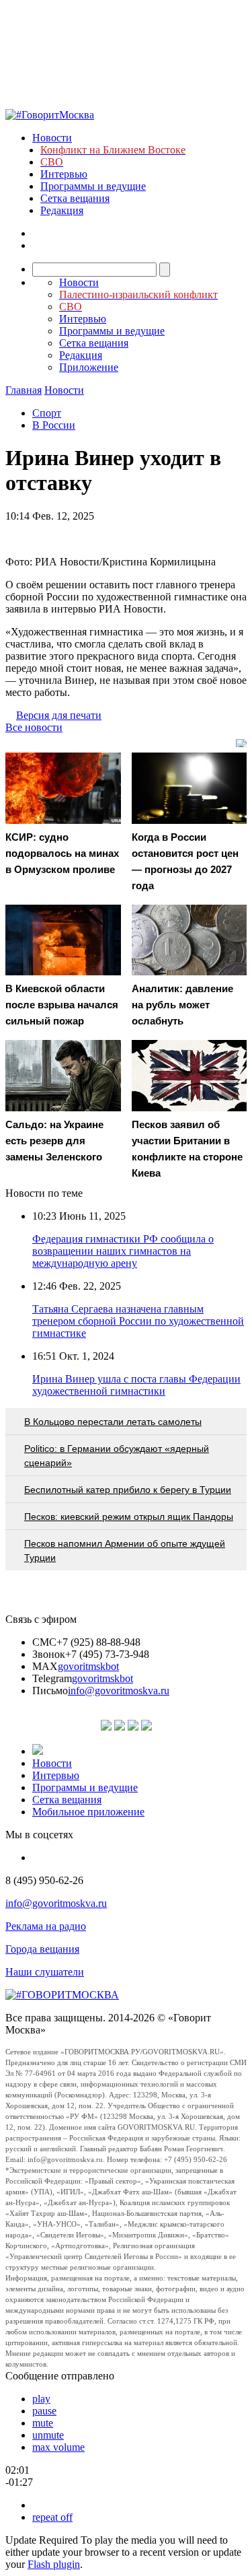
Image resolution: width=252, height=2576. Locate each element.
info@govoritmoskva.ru (119, 1691)
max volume (58, 2447)
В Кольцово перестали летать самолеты (113, 1422)
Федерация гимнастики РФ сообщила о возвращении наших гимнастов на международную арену (123, 1251)
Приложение (89, 367)
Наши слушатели (45, 1972)
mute (43, 2423)
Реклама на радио (46, 1926)
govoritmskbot (88, 1666)
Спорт (47, 413)
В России (54, 425)
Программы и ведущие (93, 186)
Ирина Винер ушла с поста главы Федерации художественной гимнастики (136, 1385)
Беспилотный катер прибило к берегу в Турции (128, 1490)
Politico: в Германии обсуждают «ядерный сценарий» (117, 1456)
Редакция (62, 210)
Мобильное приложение (88, 1812)
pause (44, 2411)
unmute (48, 2435)
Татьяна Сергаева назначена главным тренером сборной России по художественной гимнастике (138, 1321)
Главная (24, 390)
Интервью (64, 174)
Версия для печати (59, 715)
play (41, 2399)
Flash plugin (54, 2564)
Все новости (34, 727)
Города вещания (42, 1949)
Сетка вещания (75, 198)
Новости (52, 138)
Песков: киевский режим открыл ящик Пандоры (129, 1517)
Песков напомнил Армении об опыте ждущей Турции (125, 1551)
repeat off (52, 2517)
